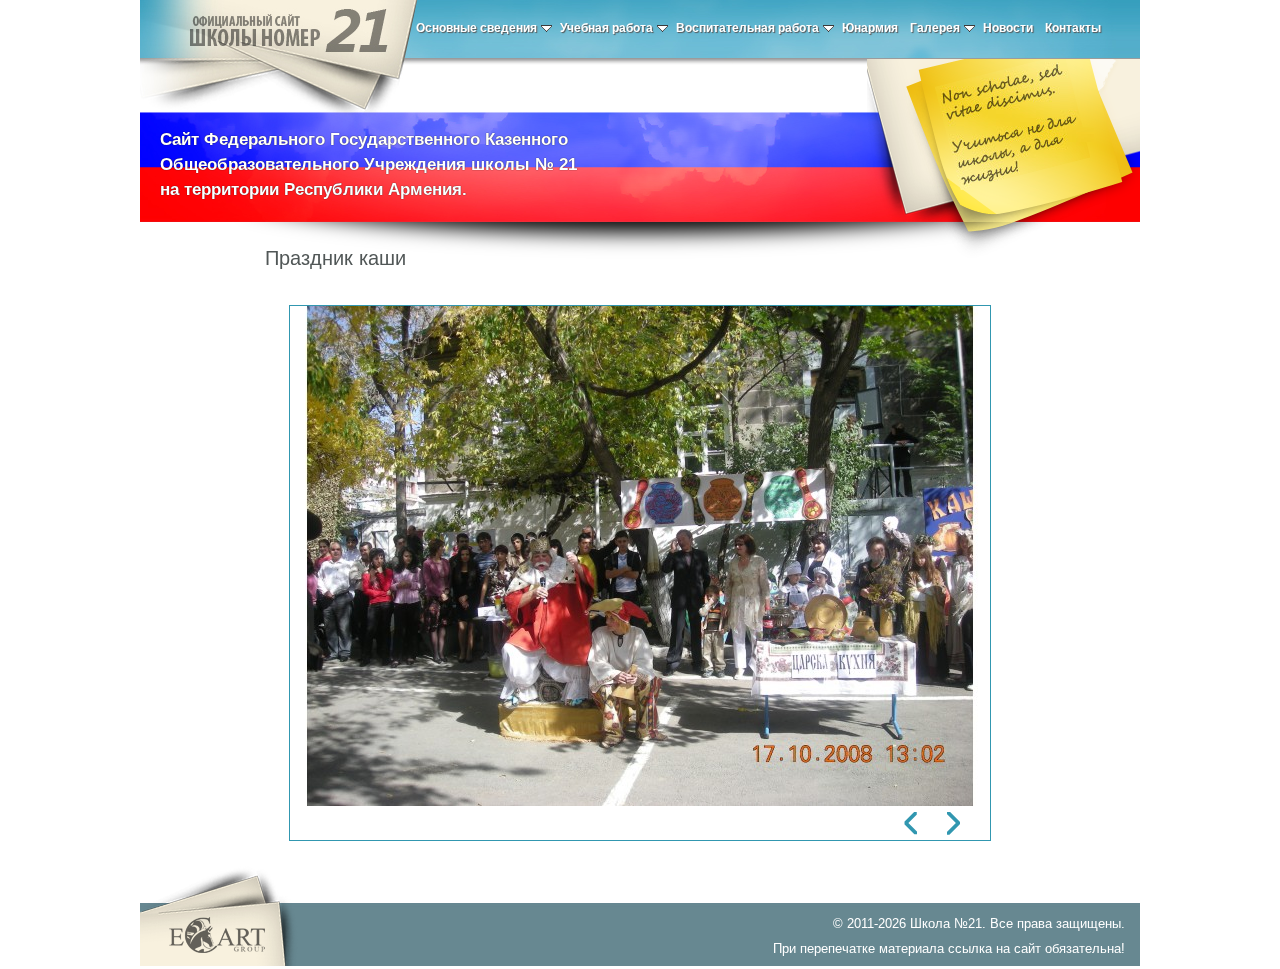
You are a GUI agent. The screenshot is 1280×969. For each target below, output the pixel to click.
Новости (1008, 28)
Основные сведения (476, 28)
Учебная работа (606, 28)
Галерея (935, 28)
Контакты (1073, 28)
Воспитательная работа (747, 28)
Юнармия (870, 28)
